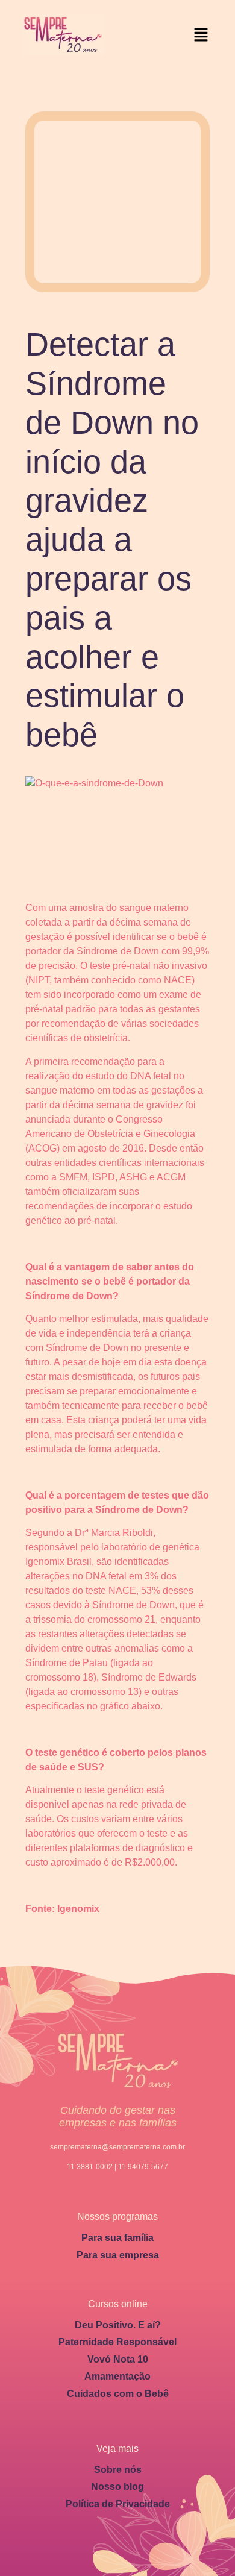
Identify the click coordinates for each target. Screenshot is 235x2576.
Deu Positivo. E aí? (118, 2325)
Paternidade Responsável (117, 2342)
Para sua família (117, 2238)
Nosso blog (117, 2487)
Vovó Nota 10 (118, 2359)
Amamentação (117, 2376)
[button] (201, 35)
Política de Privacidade (118, 2504)
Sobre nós (118, 2470)
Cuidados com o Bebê (118, 2394)
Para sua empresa (118, 2255)
